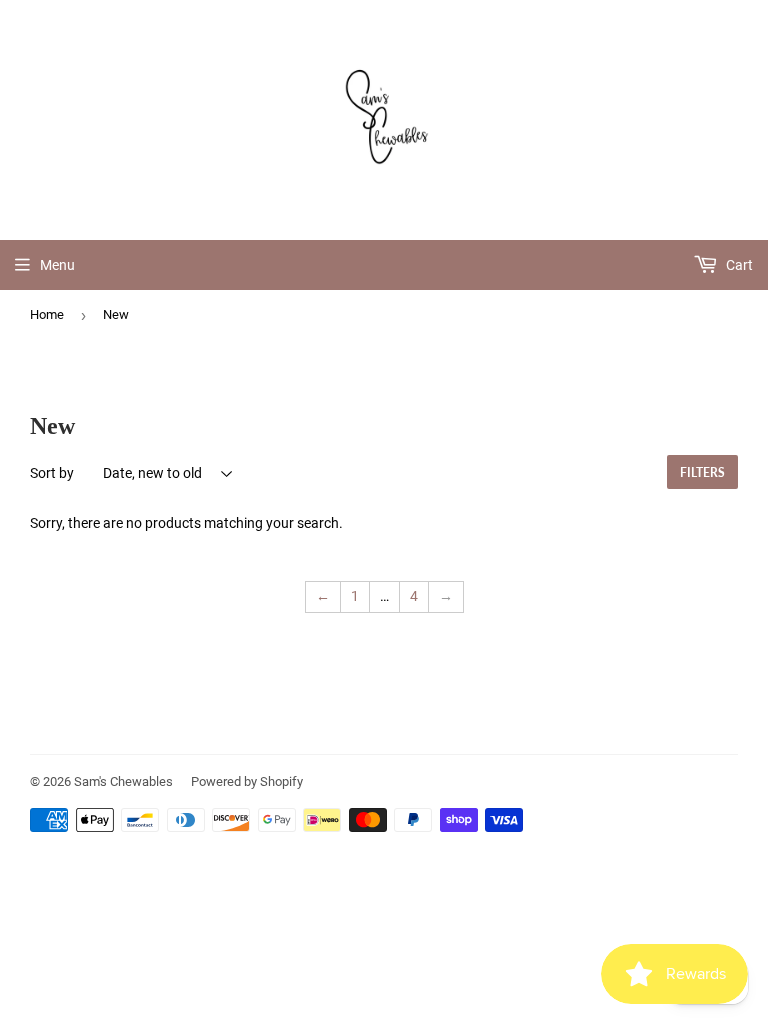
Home (47, 314)
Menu (57, 265)
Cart (738, 265)
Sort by (52, 473)
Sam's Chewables (123, 781)
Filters (702, 472)
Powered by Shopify (247, 781)
